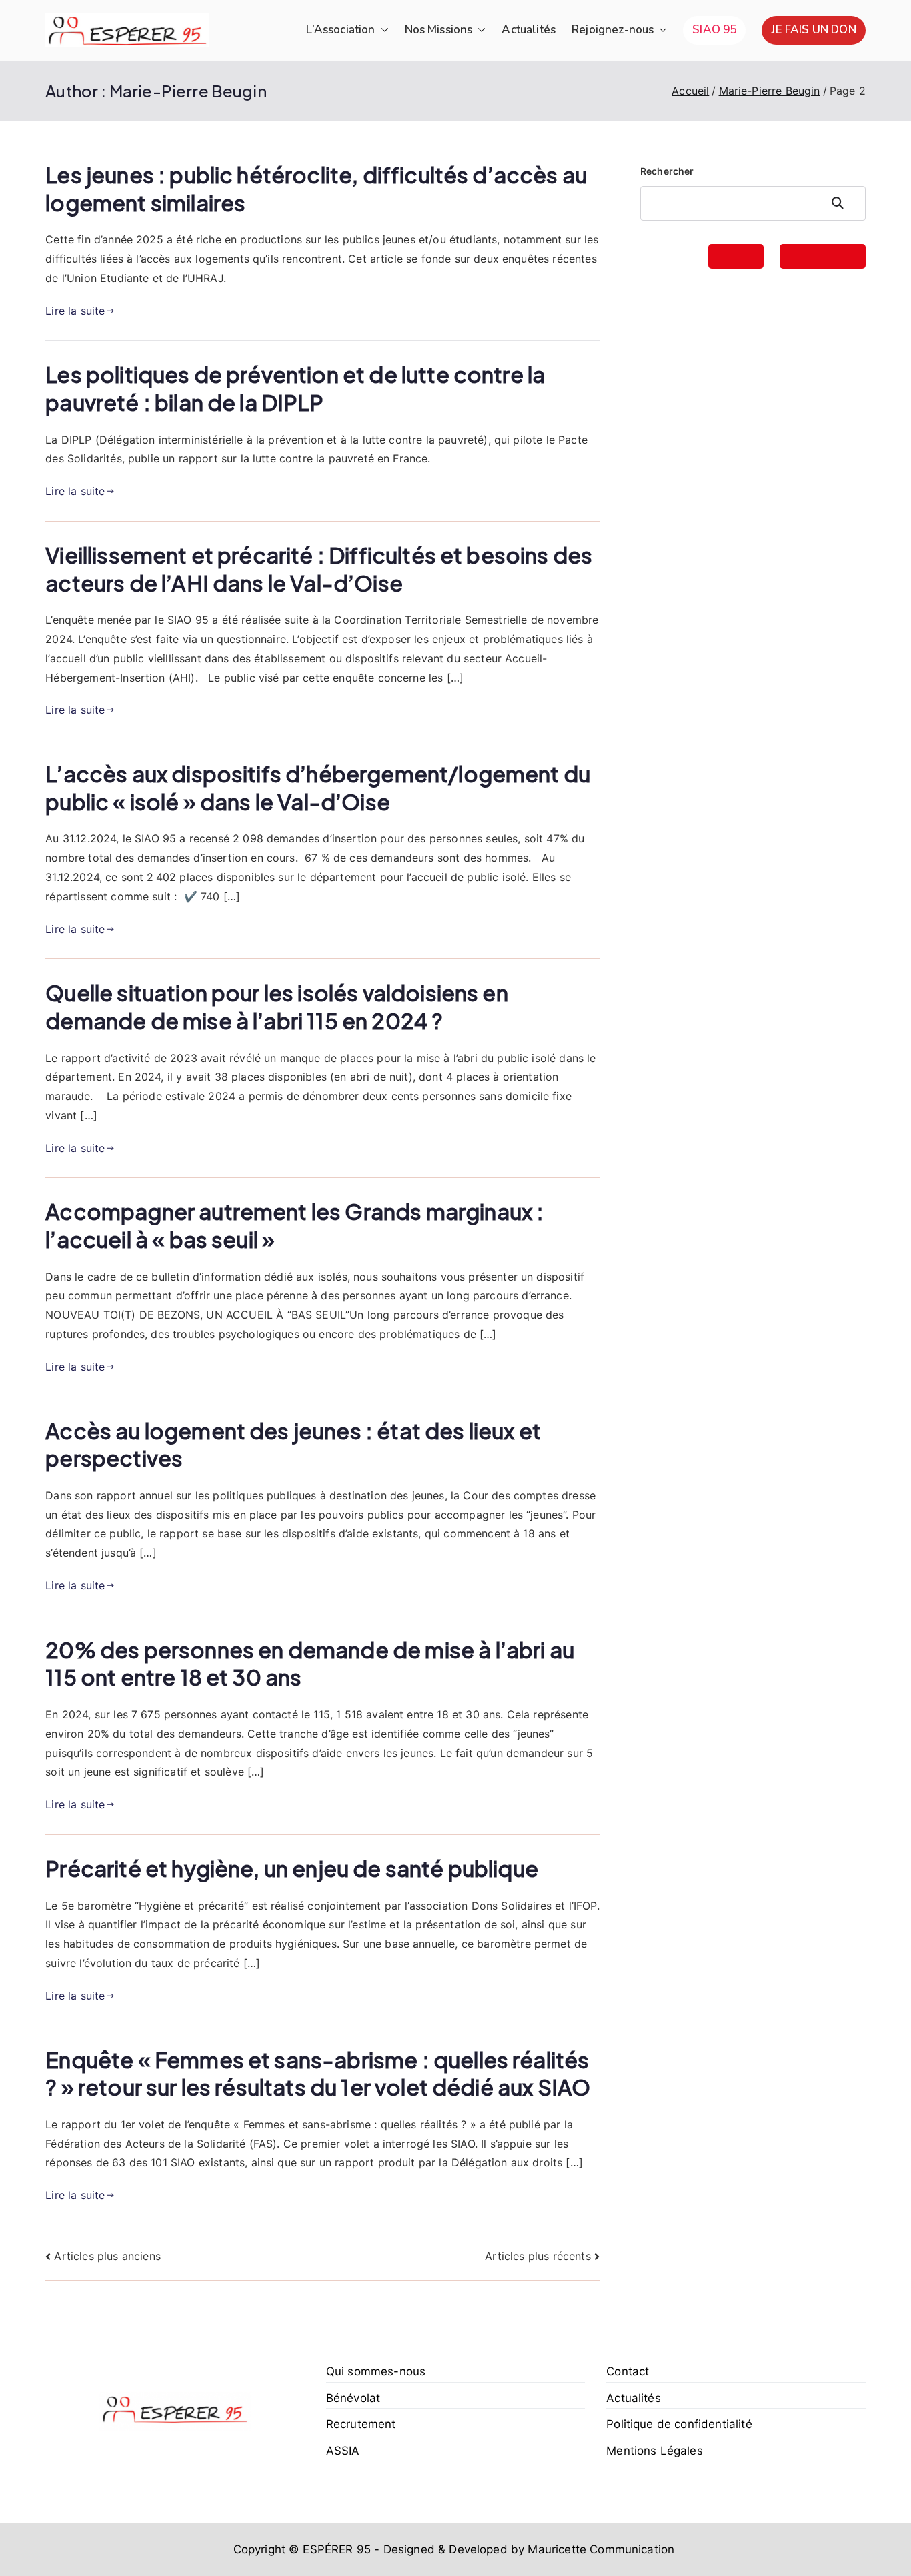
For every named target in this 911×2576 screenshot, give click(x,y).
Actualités (529, 30)
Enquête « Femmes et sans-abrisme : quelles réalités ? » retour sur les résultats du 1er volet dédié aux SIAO (318, 2074)
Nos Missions (439, 30)
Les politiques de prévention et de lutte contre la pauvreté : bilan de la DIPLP (295, 388)
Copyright (259, 2549)
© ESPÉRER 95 (330, 2549)
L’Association (340, 30)
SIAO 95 (714, 30)
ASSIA (343, 2451)
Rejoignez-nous (613, 30)
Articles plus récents (538, 2256)
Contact (628, 2371)
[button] (382, 30)
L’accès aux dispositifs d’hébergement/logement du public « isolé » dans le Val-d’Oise (318, 788)
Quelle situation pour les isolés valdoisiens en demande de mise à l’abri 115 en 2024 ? (277, 1007)
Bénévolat (353, 2398)
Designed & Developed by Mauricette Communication (529, 2549)
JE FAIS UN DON (813, 30)
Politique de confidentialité (679, 2424)
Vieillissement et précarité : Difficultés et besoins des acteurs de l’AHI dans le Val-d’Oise (319, 569)
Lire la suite (75, 311)
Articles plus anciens (107, 2256)
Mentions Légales (655, 2451)
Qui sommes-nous (376, 2371)
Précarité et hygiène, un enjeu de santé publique (292, 1868)
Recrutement (361, 2424)
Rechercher (667, 171)
